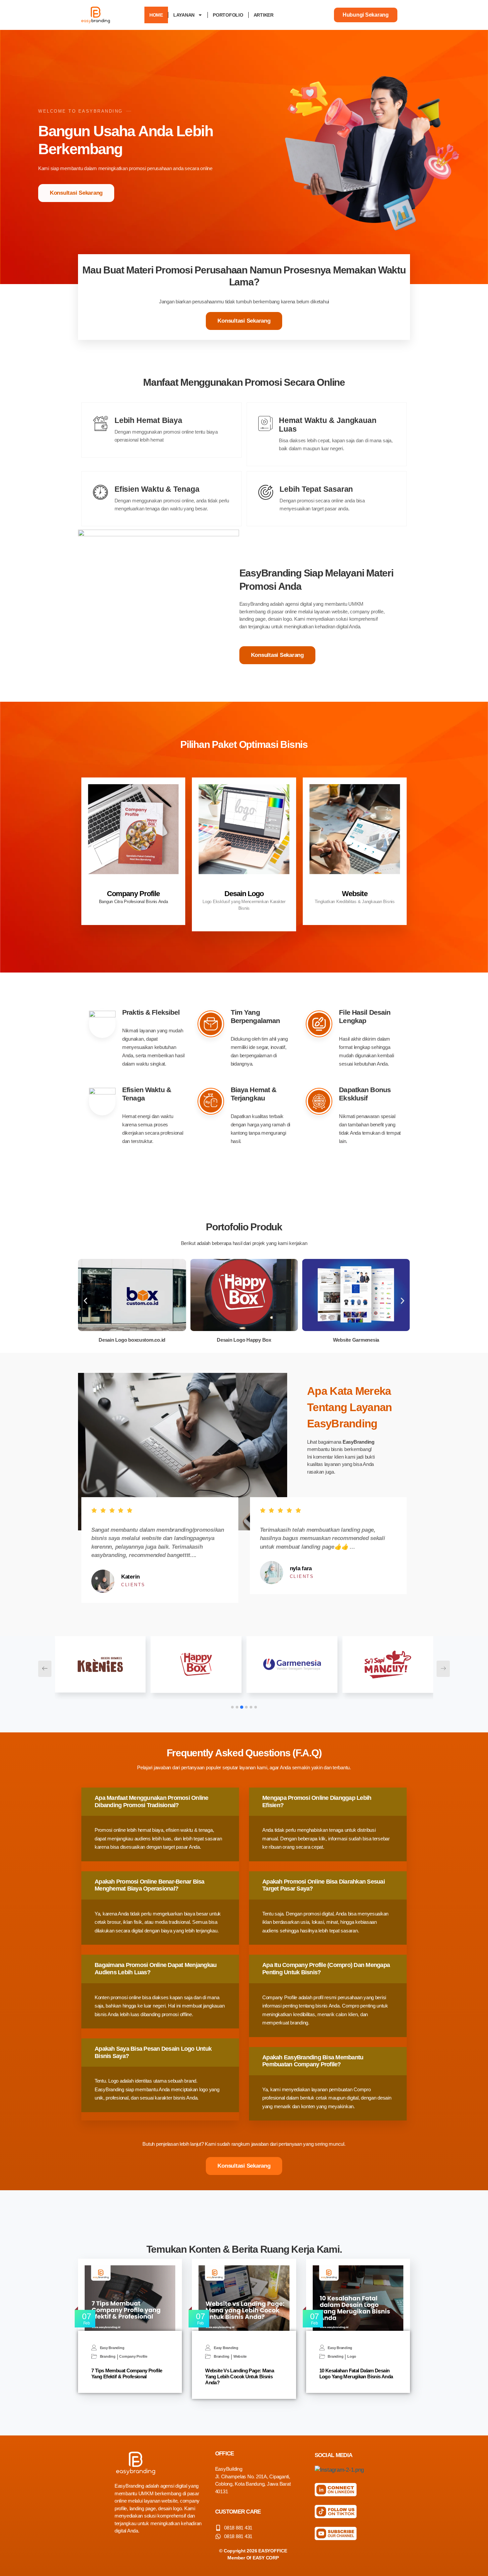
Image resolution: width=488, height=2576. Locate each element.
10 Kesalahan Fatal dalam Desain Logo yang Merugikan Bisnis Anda (356, 2373)
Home (156, 15)
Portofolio (228, 15)
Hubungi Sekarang (366, 15)
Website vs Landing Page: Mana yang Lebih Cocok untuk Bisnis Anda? (240, 2376)
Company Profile (133, 894)
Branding (108, 2357)
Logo (352, 2357)
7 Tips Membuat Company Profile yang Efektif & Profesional (127, 2373)
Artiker (264, 15)
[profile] (133, 885)
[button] (85, 1301)
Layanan (184, 15)
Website (355, 894)
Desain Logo (244, 894)
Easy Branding (112, 2348)
